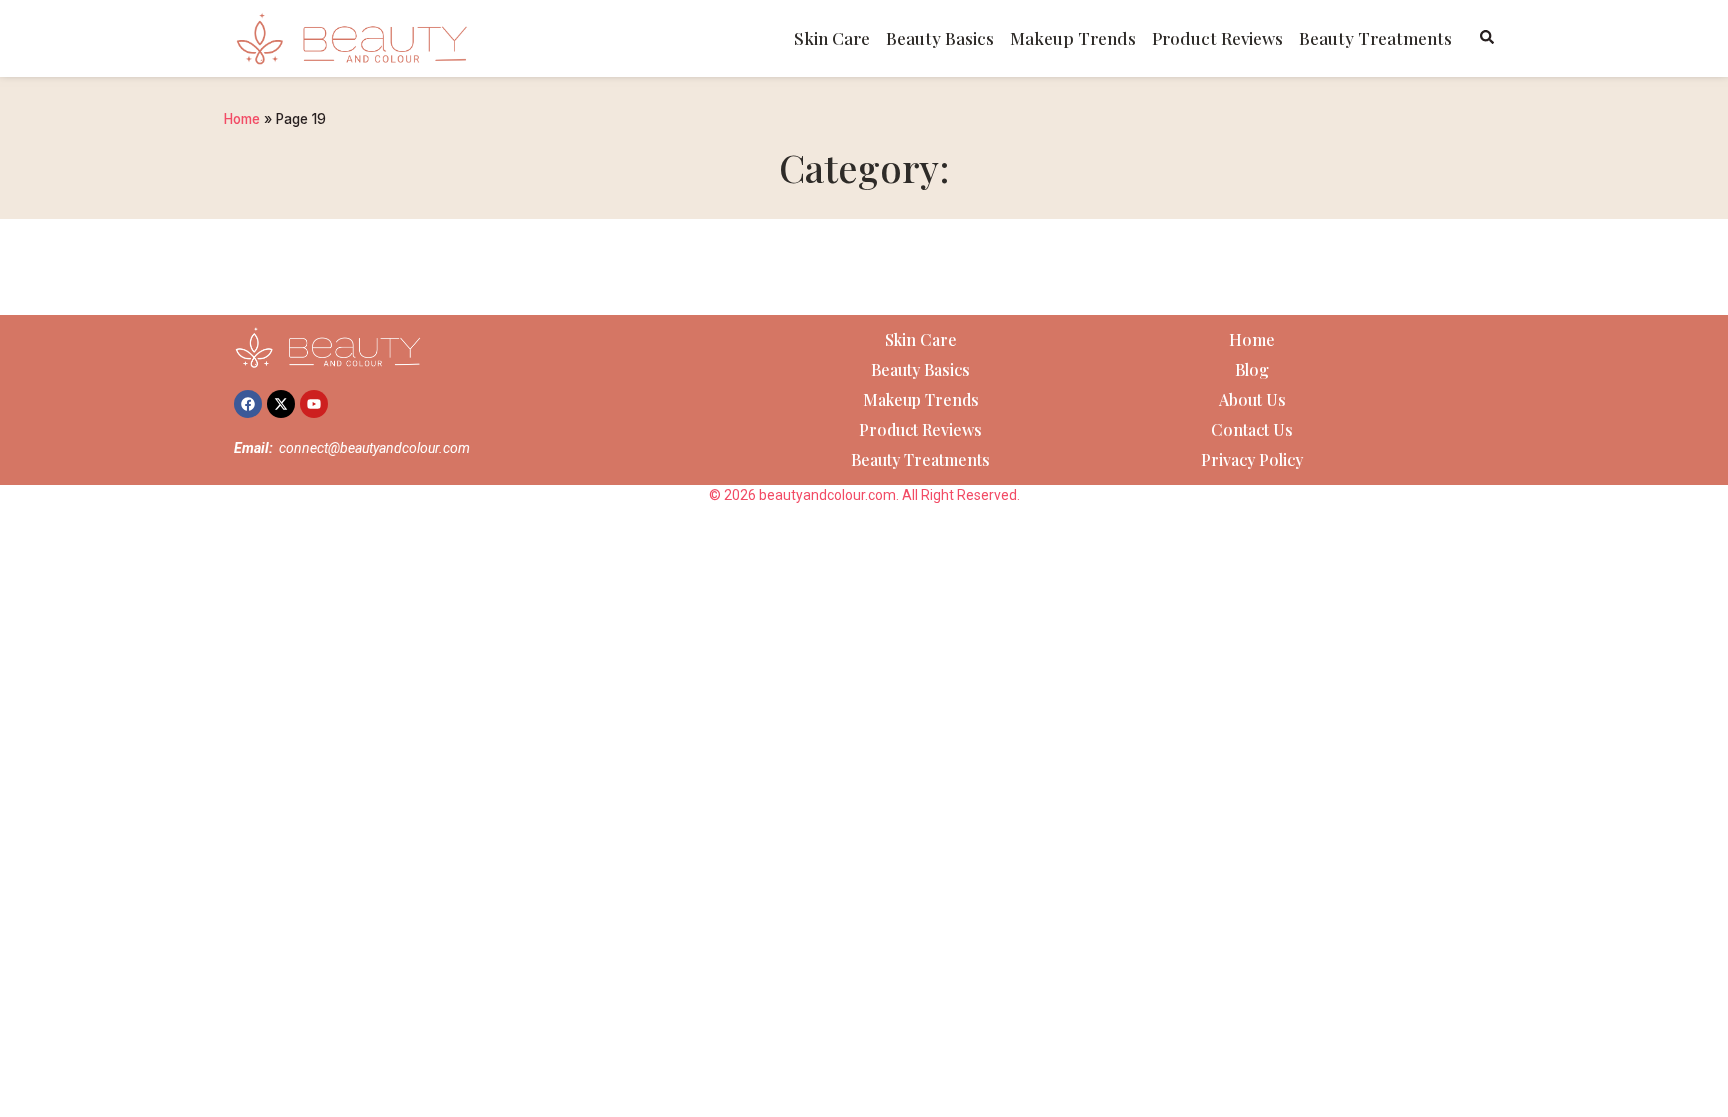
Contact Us (1252, 429)
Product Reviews (1217, 38)
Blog (1252, 369)
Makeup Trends (1073, 38)
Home (242, 119)
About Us (1252, 399)
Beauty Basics (940, 38)
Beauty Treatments (1375, 38)
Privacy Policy (1252, 459)
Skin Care (832, 38)
